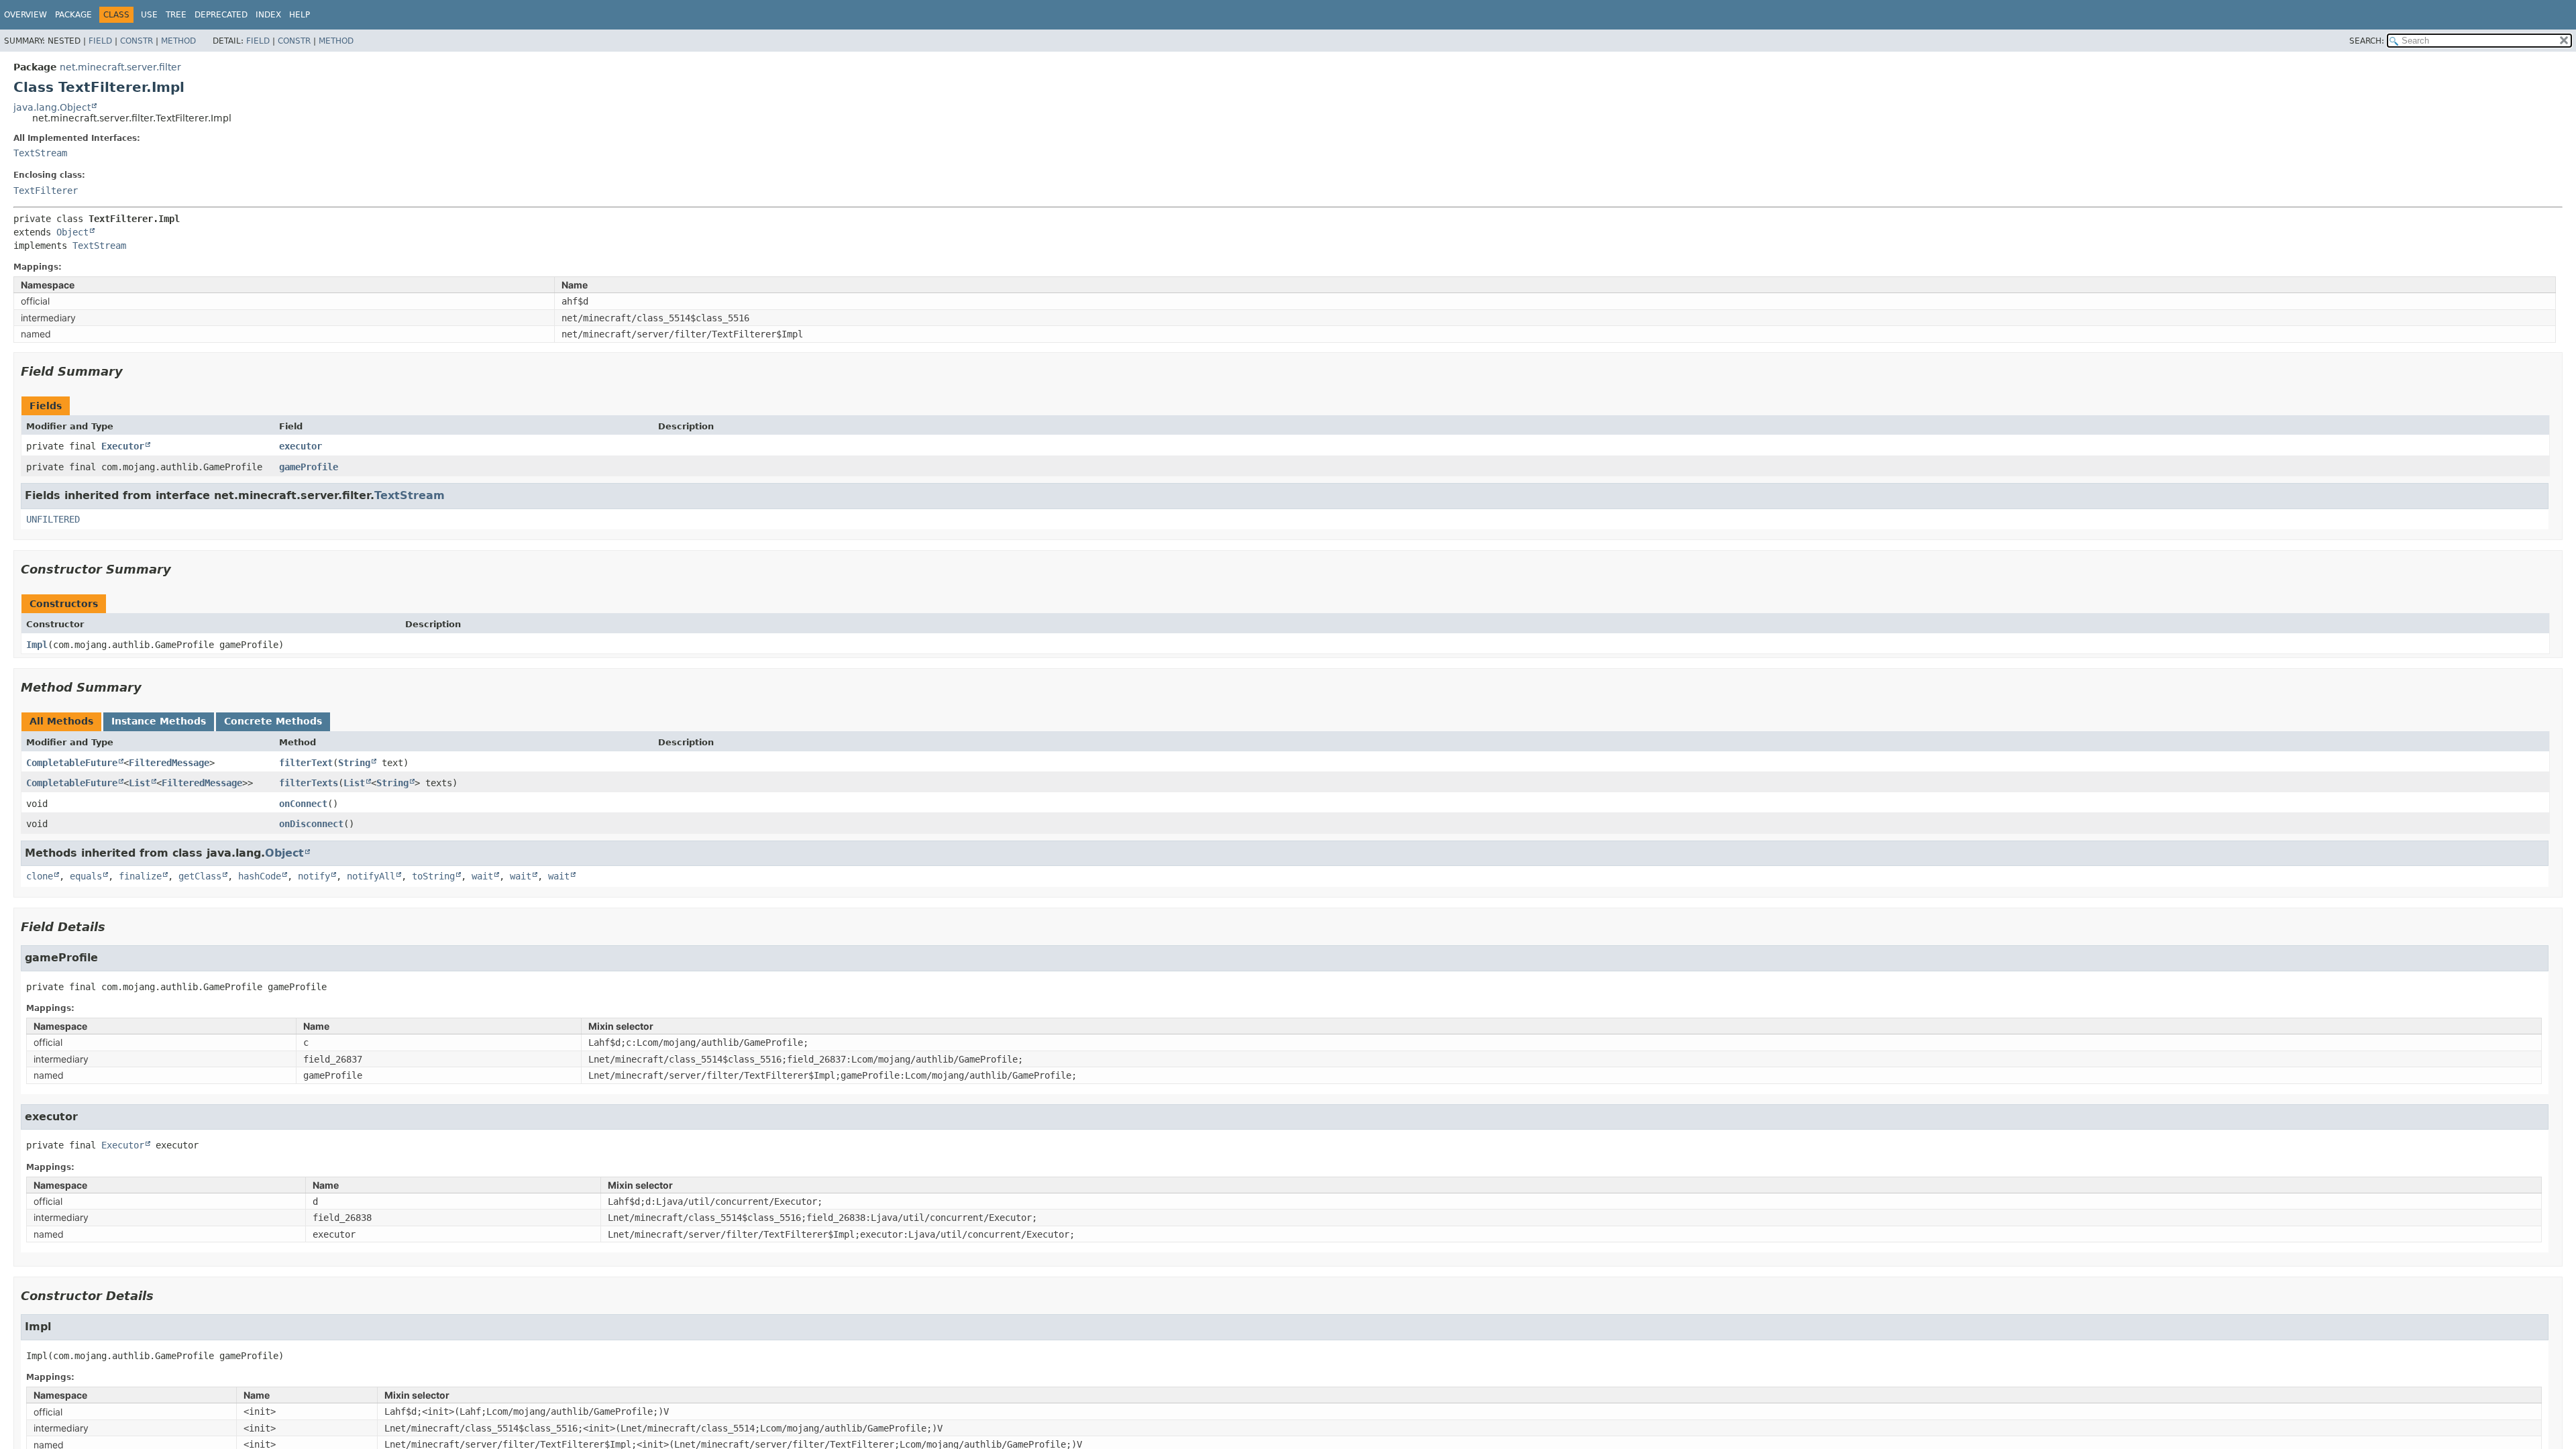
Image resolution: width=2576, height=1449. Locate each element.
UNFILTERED (53, 519)
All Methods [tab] (61, 721)
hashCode (260, 876)
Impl (37, 645)
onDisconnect (311, 824)
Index (268, 15)
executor (301, 446)
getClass (200, 876)
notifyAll (371, 876)
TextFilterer (46, 191)
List (140, 783)
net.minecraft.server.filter (120, 67)
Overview (25, 15)
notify (314, 876)
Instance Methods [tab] (159, 721)
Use (149, 15)
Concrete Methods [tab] (273, 721)
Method (178, 41)
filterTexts (309, 783)
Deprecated (221, 15)
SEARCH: (2367, 41)
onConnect (303, 804)
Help (300, 15)
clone (40, 876)
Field (100, 41)
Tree (176, 15)
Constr (137, 41)
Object (72, 232)
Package (73, 15)
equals (86, 876)
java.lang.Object (52, 107)
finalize (140, 876)
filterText (306, 763)
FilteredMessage (169, 763)
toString (433, 876)
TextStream (40, 153)
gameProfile (309, 467)
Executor (123, 446)
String (354, 763)
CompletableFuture (72, 763)
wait (482, 876)
